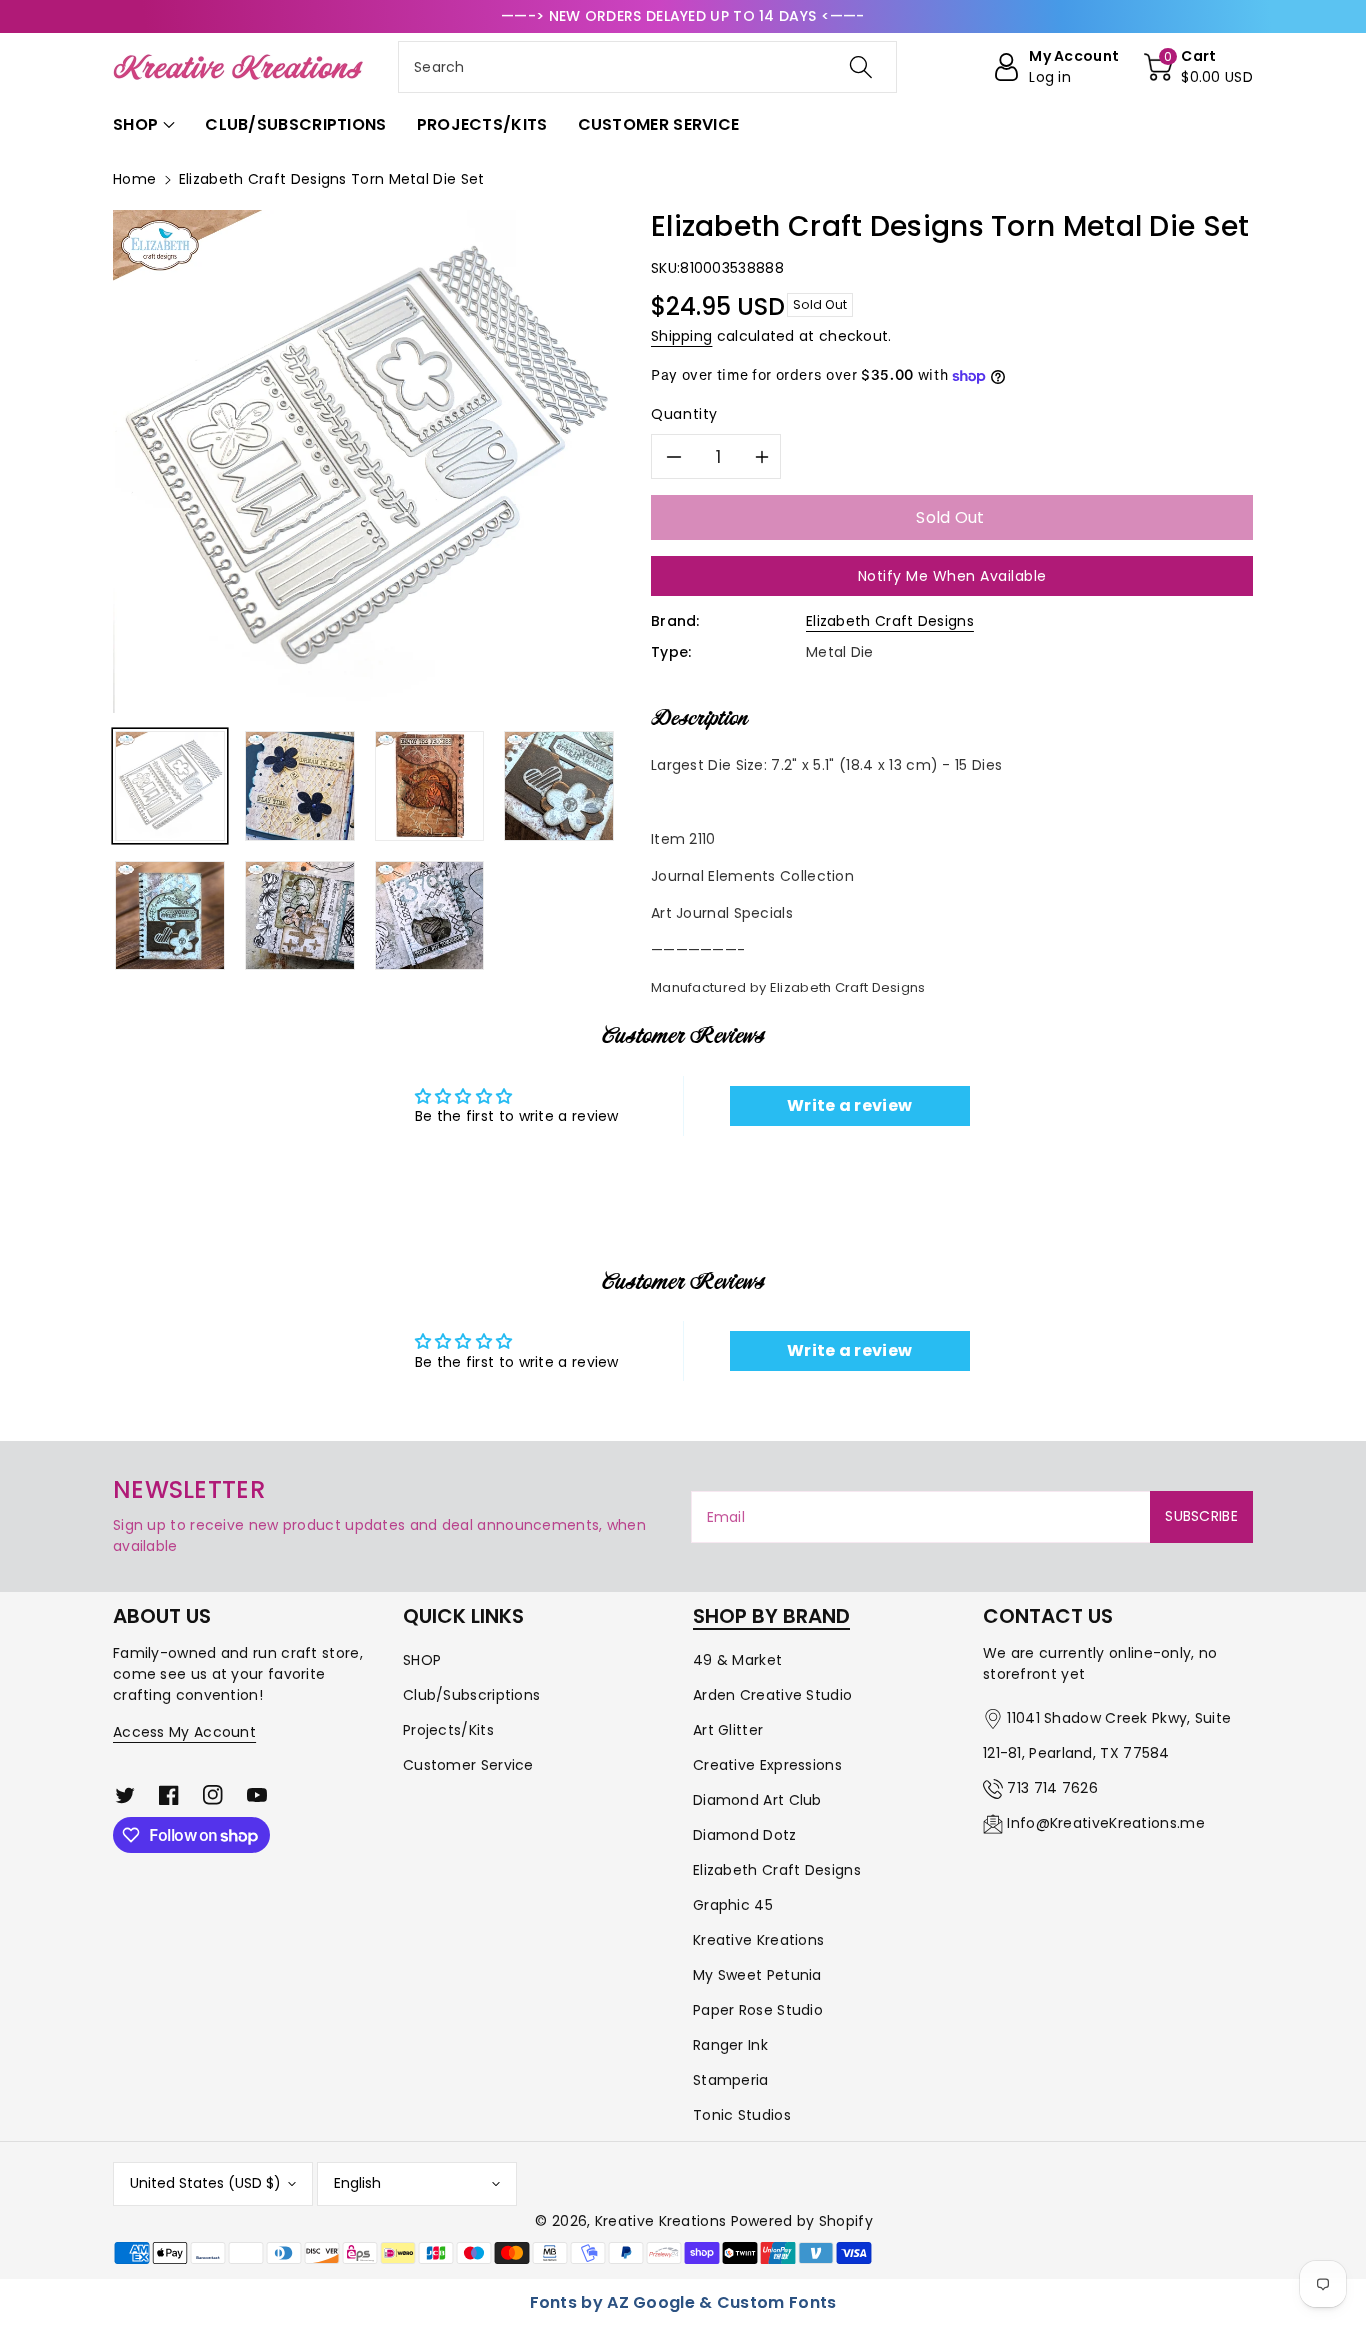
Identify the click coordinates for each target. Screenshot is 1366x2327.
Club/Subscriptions (471, 1695)
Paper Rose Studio (758, 2010)
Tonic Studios (742, 2115)
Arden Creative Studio (772, 1695)
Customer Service (468, 1765)
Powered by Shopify (802, 2221)
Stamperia (731, 2080)
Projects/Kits (448, 1730)
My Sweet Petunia (757, 1975)
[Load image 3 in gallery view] (430, 786)
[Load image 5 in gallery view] (170, 916)
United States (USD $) (205, 2183)
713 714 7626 (1052, 1788)
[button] (1198, 67)
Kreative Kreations (758, 1940)
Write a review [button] (849, 1105)
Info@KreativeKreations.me (1106, 1823)
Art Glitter (728, 1730)
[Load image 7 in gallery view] (430, 916)
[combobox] (647, 67)
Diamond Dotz (745, 1835)
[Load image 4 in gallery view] (559, 786)
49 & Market (737, 1660)
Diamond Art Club (757, 1800)
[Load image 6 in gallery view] (300, 916)
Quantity (684, 414)
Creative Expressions (767, 1765)
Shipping (681, 336)
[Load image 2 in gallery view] (300, 786)
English (357, 2183)
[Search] (860, 67)
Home (134, 179)
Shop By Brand (771, 1616)
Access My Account (184, 1732)
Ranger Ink (730, 2045)
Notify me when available (952, 576)
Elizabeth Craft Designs (890, 621)
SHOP (422, 1660)
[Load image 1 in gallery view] (170, 786)
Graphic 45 (733, 1905)
